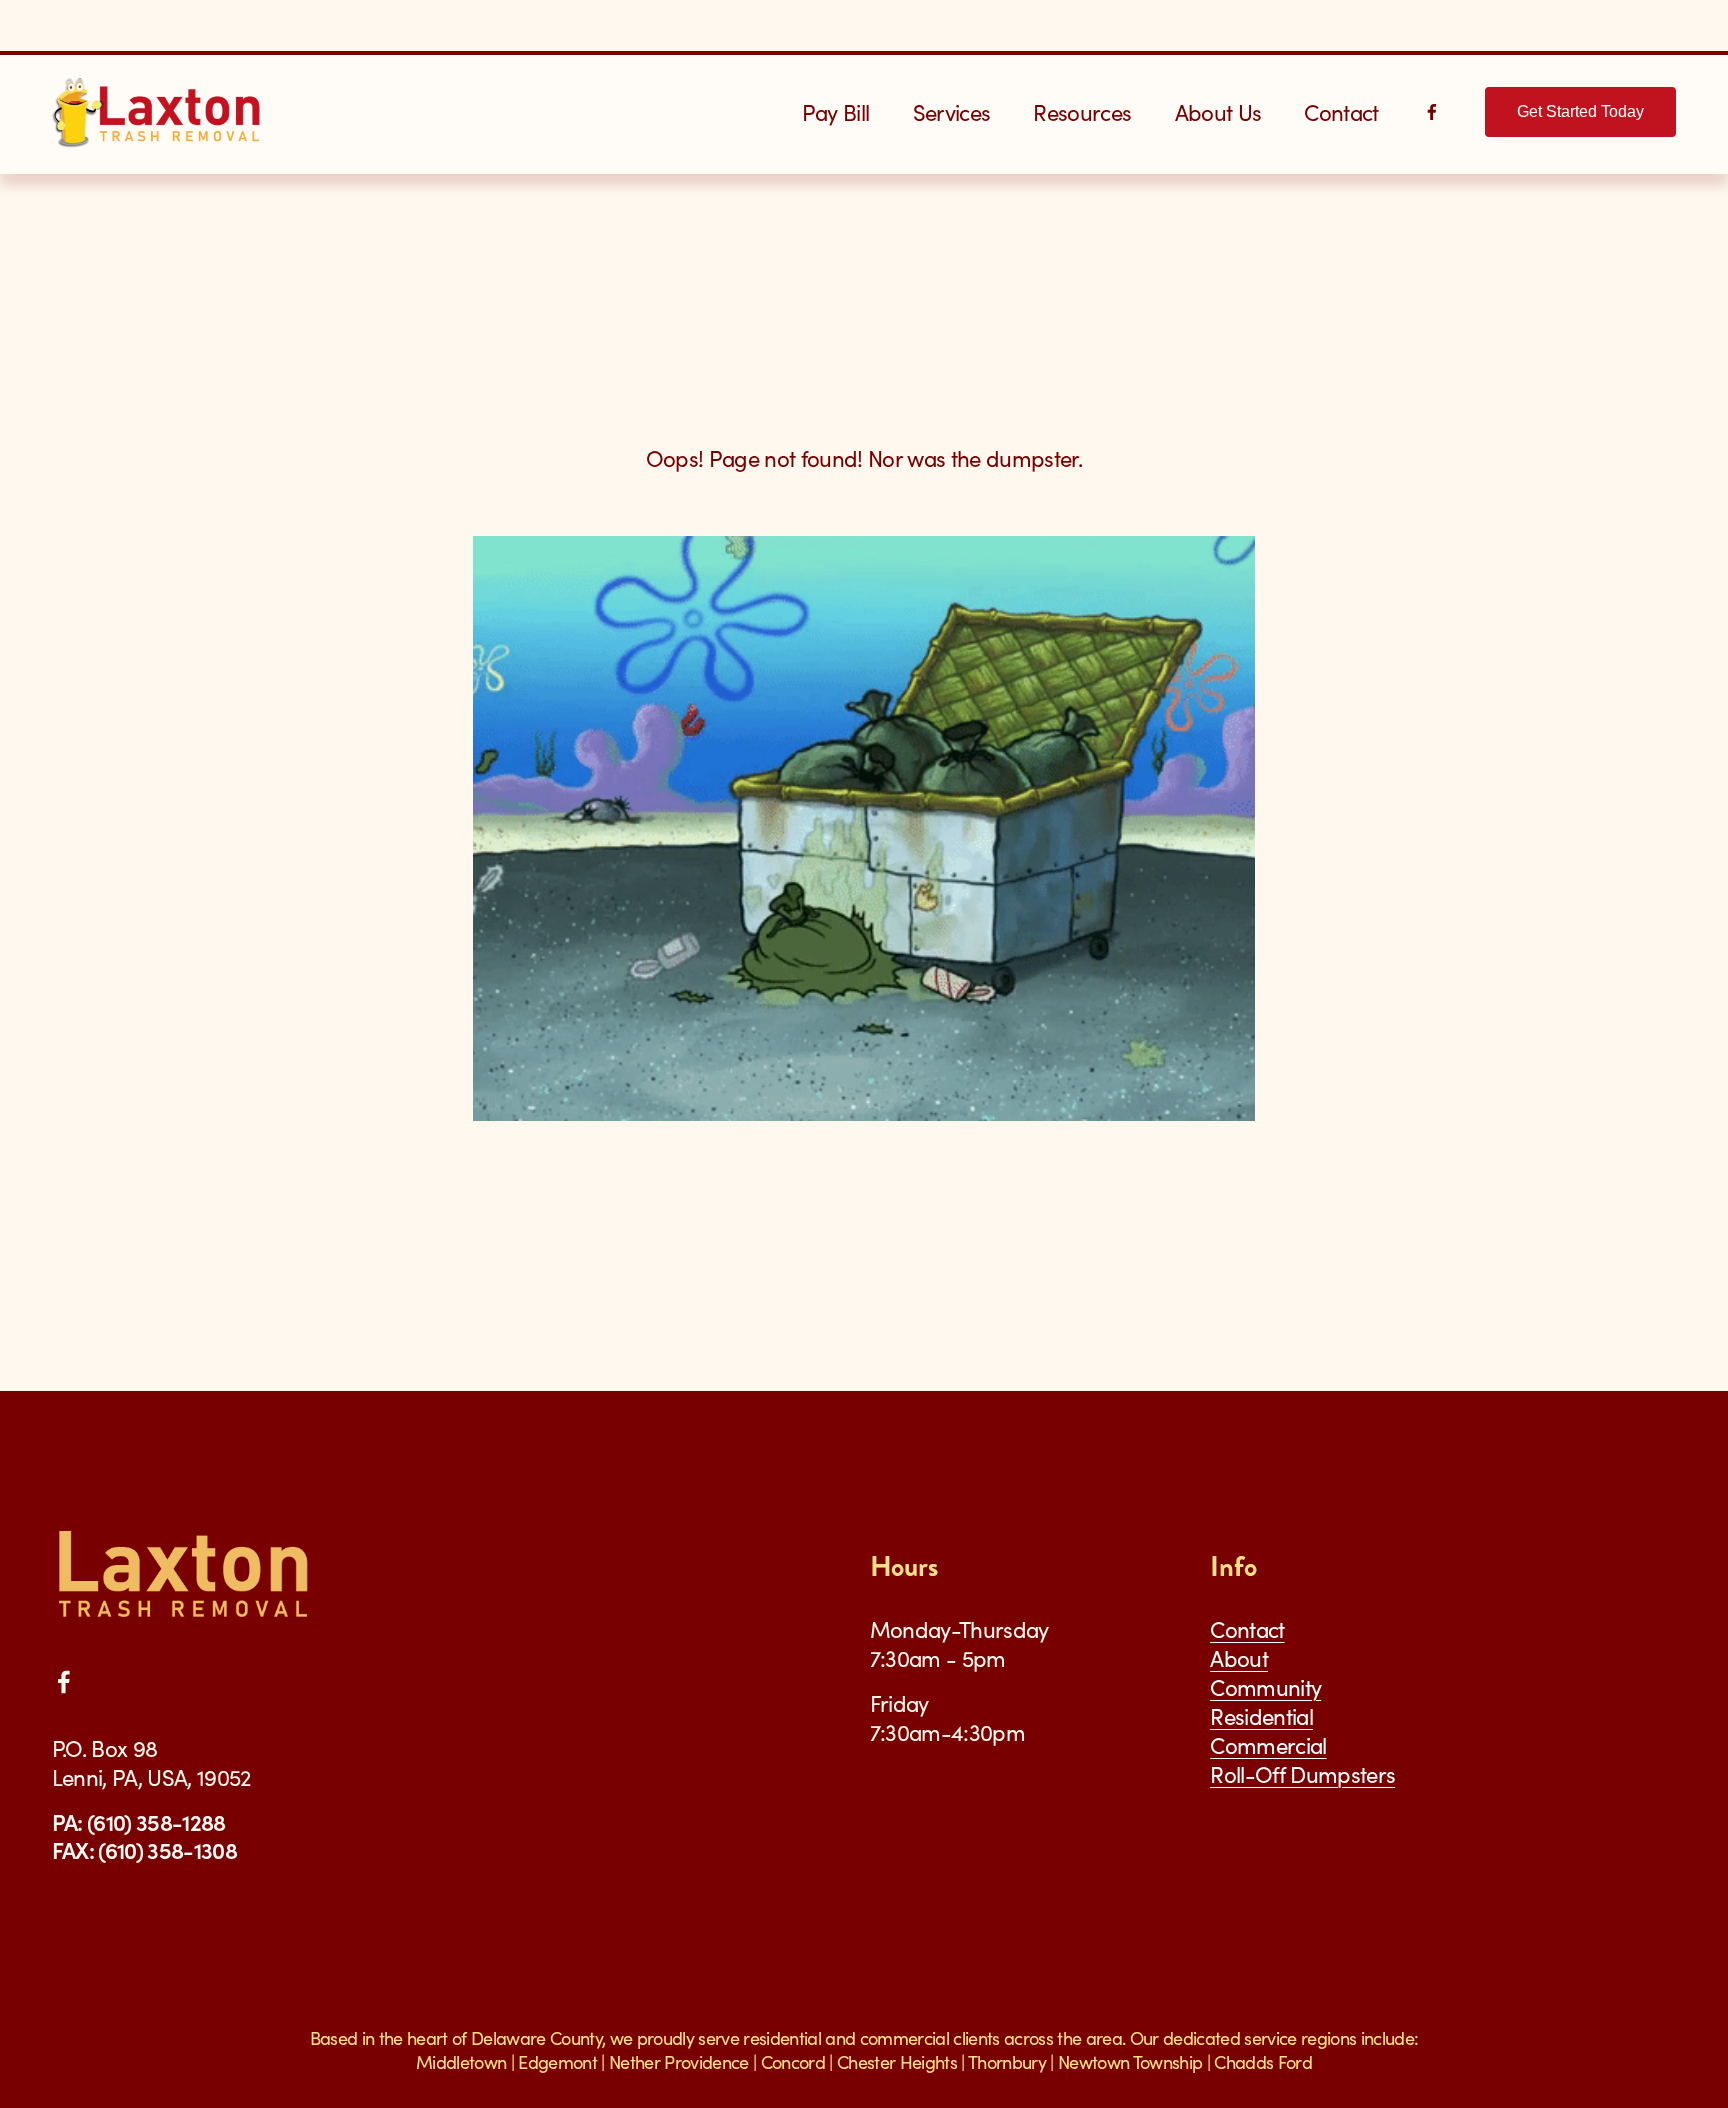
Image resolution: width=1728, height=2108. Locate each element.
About (1239, 1658)
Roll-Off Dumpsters (1302, 1774)
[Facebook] (1432, 112)
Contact (1341, 112)
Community (1265, 1687)
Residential (1261, 1716)
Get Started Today (1580, 111)
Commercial (1268, 1745)
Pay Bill (836, 112)
